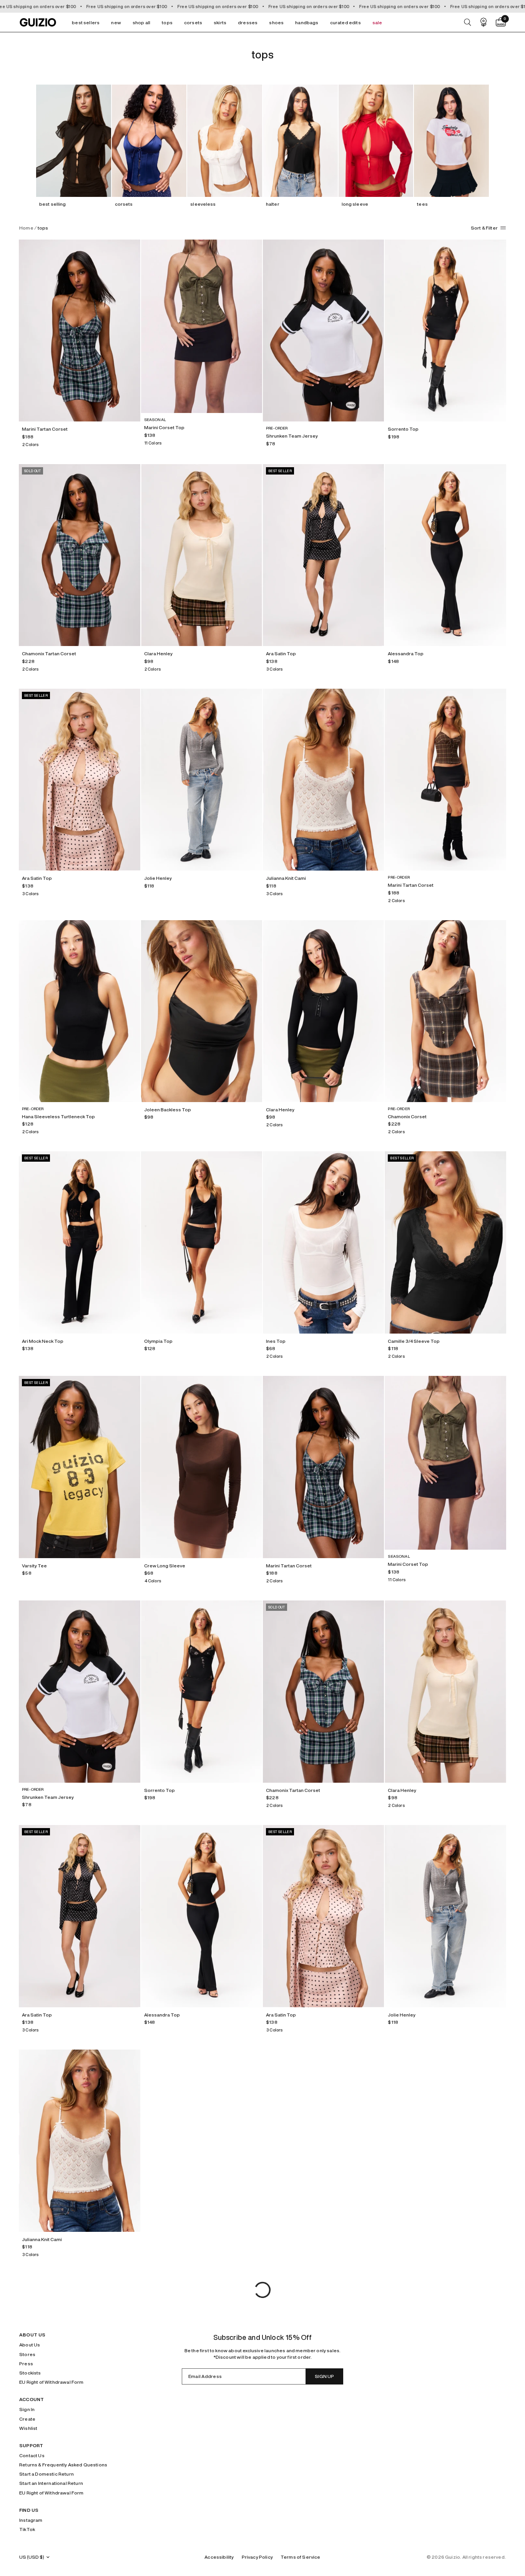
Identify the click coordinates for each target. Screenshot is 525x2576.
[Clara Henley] (202, 555)
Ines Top (276, 1341)
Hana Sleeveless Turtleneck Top (58, 1116)
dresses (248, 22)
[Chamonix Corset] (445, 1011)
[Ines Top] (323, 1242)
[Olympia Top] (202, 1242)
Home (26, 228)
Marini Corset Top (164, 427)
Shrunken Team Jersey (292, 436)
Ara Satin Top (281, 654)
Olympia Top (158, 1341)
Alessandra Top (406, 654)
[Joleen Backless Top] (202, 1011)
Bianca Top (157, 2239)
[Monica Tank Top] (323, 2365)
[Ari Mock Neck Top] (79, 1242)
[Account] (483, 22)
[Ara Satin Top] (323, 555)
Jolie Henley (158, 878)
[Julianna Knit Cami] (323, 780)
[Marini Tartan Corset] (79, 331)
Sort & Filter (484, 228)
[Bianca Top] (202, 2141)
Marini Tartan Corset (45, 429)
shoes (276, 22)
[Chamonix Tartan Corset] (79, 555)
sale (377, 22)
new (116, 22)
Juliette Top (401, 2464)
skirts (220, 22)
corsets (193, 22)
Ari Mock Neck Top (43, 1341)
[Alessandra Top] (445, 555)
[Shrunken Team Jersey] (323, 331)
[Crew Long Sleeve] (202, 1467)
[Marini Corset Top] (202, 326)
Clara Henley (158, 654)
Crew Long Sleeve (165, 1566)
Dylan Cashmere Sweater (295, 2239)
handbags (307, 22)
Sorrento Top (403, 429)
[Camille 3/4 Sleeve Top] (445, 1242)
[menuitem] (86, 22)
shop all (141, 22)
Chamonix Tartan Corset (49, 654)
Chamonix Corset (407, 1116)
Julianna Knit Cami (286, 878)
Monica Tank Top (285, 2464)
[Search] (468, 22)
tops (167, 22)
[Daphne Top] (202, 2365)
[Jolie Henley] (202, 780)
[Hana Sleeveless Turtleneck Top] (79, 1011)
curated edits (346, 22)
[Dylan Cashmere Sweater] (323, 2141)
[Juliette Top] (445, 2365)
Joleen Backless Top (168, 1110)
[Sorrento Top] (445, 331)
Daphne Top (158, 2464)
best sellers (86, 22)
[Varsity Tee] (79, 1467)
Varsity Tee (34, 1566)
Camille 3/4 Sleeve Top (414, 1341)
